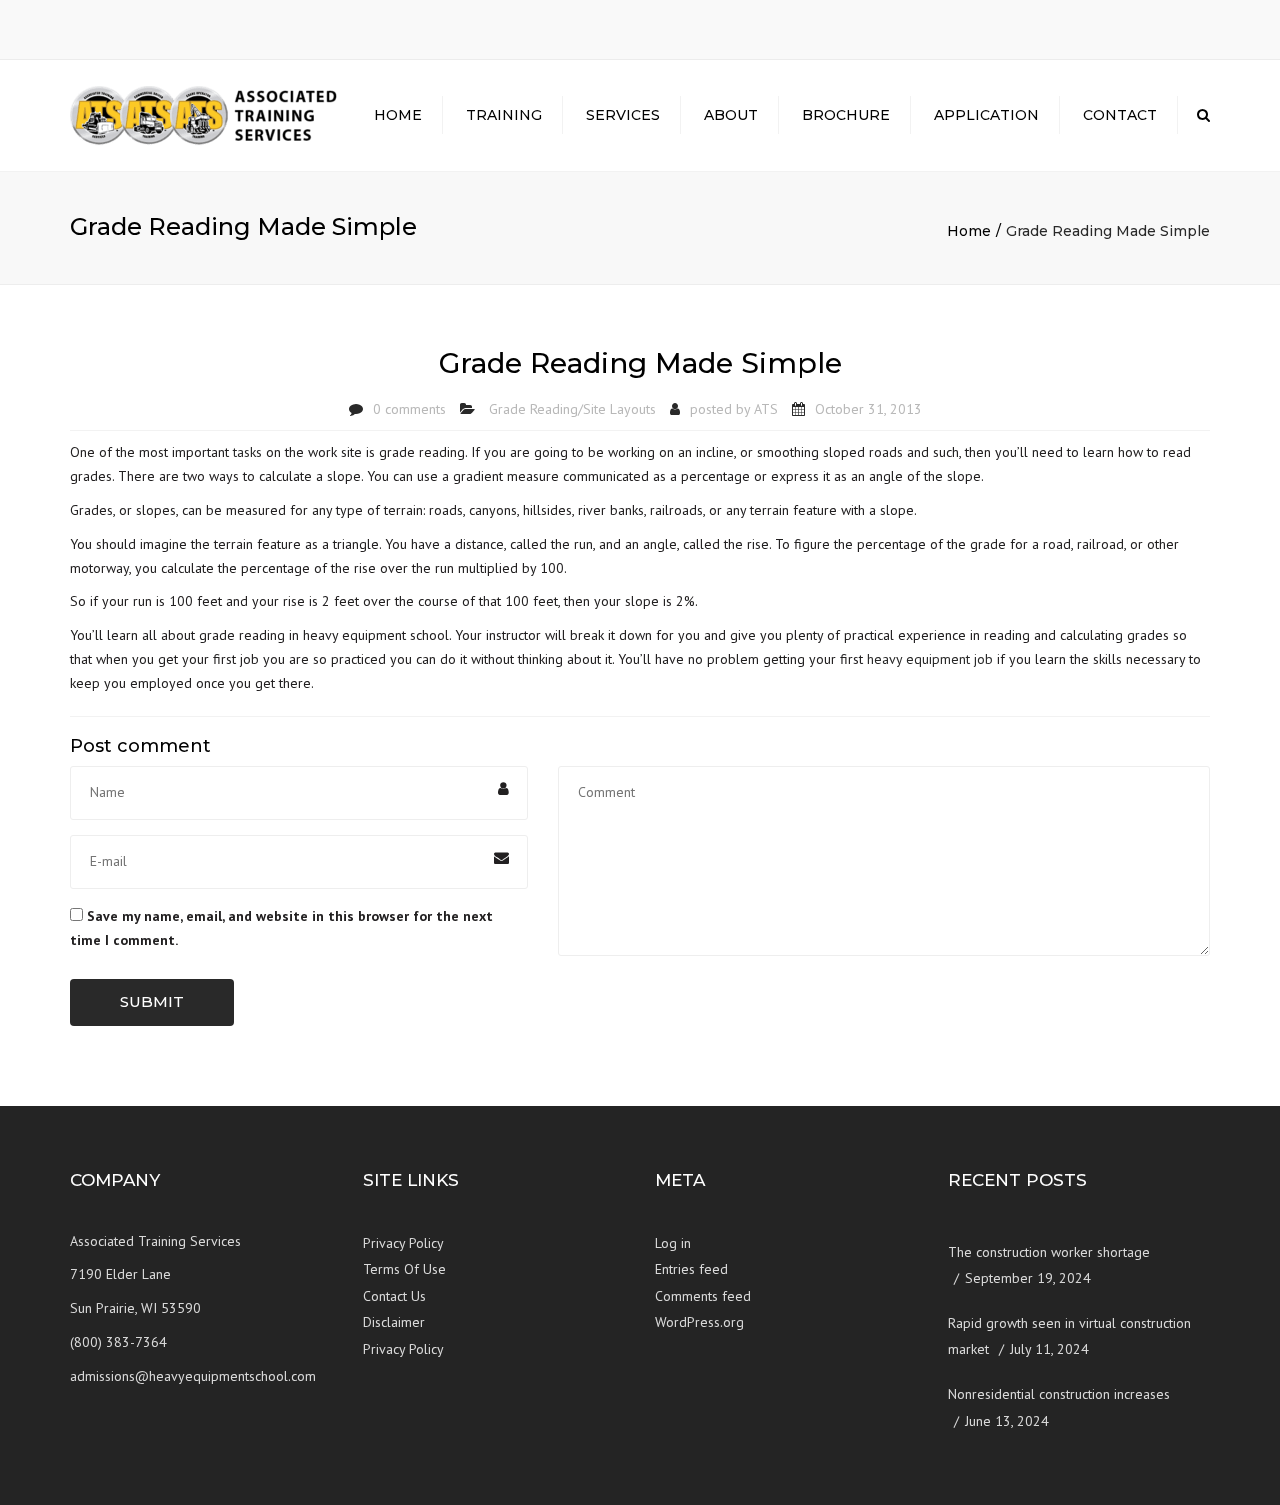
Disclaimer (394, 1322)
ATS (766, 409)
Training (504, 115)
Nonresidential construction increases (1059, 1394)
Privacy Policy (403, 1243)
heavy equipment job (930, 659)
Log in (673, 1243)
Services (623, 115)
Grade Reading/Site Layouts (572, 409)
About (731, 115)
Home (398, 115)
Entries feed (691, 1269)
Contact (1120, 115)
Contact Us (394, 1296)
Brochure (846, 115)
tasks (247, 452)
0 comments (409, 409)
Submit (152, 1001)
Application (986, 115)
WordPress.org (699, 1322)
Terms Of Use (404, 1269)
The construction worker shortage (1049, 1252)
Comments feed (703, 1296)
